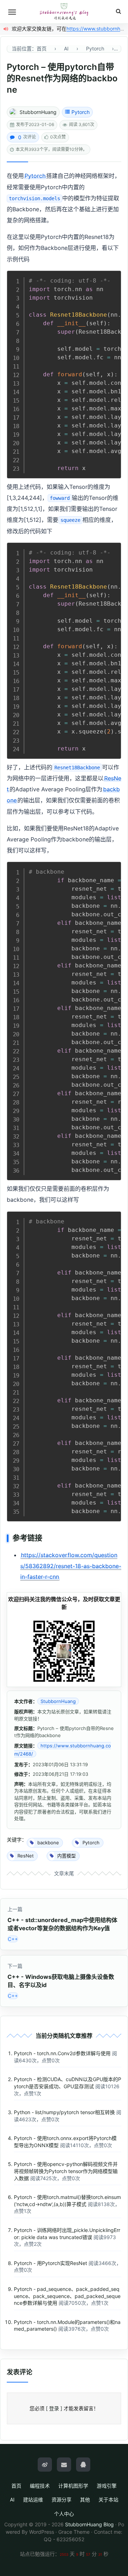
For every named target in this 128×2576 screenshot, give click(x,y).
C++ (13, 1939)
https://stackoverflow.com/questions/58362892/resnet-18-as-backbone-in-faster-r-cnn (71, 1566)
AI (12, 2499)
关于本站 (108, 2499)
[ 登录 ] (54, 2408)
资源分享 (62, 2499)
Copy (112, 278)
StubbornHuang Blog (89, 2524)
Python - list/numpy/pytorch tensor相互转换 (64, 2112)
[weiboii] (45, 2465)
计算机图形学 (73, 2486)
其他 (85, 2499)
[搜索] (118, 12)
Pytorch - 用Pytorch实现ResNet (50, 2263)
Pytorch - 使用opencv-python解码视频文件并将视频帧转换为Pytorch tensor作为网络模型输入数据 (66, 2171)
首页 (16, 2486)
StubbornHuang (38, 112)
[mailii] (64, 2465)
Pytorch (81, 112)
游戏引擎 (107, 2486)
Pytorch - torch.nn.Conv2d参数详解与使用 (62, 2053)
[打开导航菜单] (12, 12)
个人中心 (64, 2514)
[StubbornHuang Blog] (64, 12)
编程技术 (40, 2486)
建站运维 (33, 2499)
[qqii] (83, 2465)
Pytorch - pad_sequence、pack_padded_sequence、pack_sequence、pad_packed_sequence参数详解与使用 (67, 2296)
